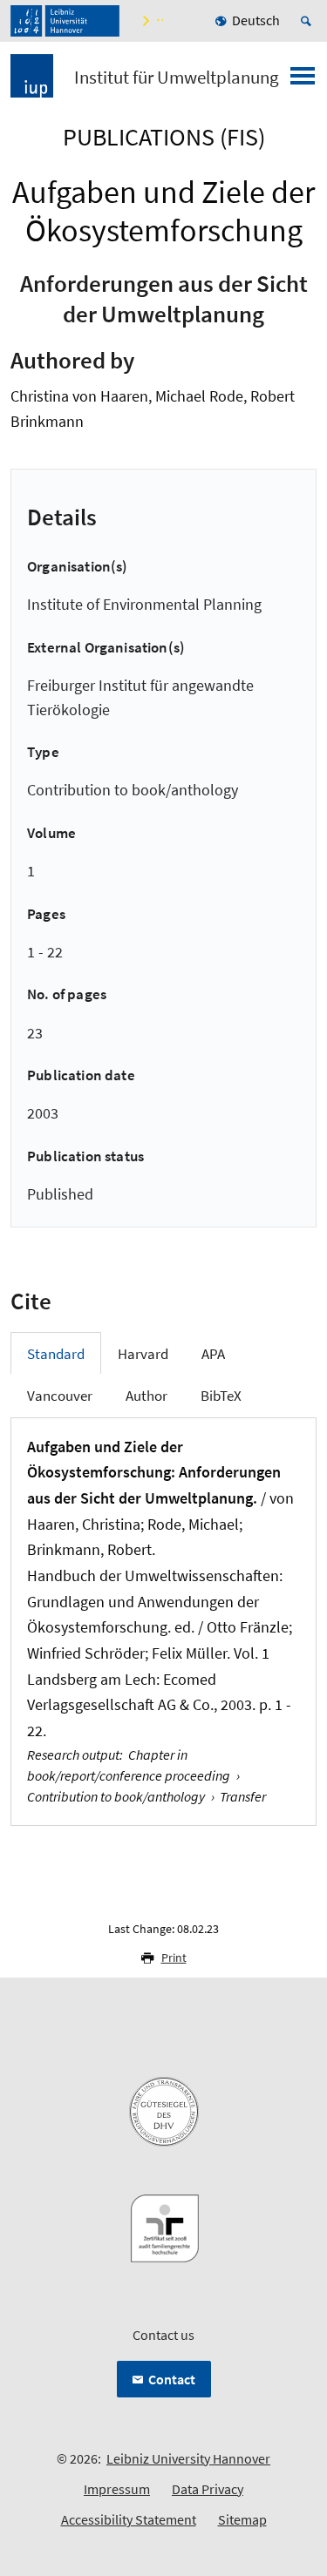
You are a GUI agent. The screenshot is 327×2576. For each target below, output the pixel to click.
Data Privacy (208, 2489)
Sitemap (242, 2519)
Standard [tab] (56, 1354)
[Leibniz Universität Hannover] (65, 21)
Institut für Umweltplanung (177, 78)
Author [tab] (146, 1396)
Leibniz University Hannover (188, 2458)
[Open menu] (303, 81)
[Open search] (309, 21)
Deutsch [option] (256, 20)
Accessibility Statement (129, 2519)
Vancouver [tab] (60, 1396)
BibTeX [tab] (221, 1396)
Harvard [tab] (143, 1354)
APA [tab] (213, 1354)
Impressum (117, 2489)
